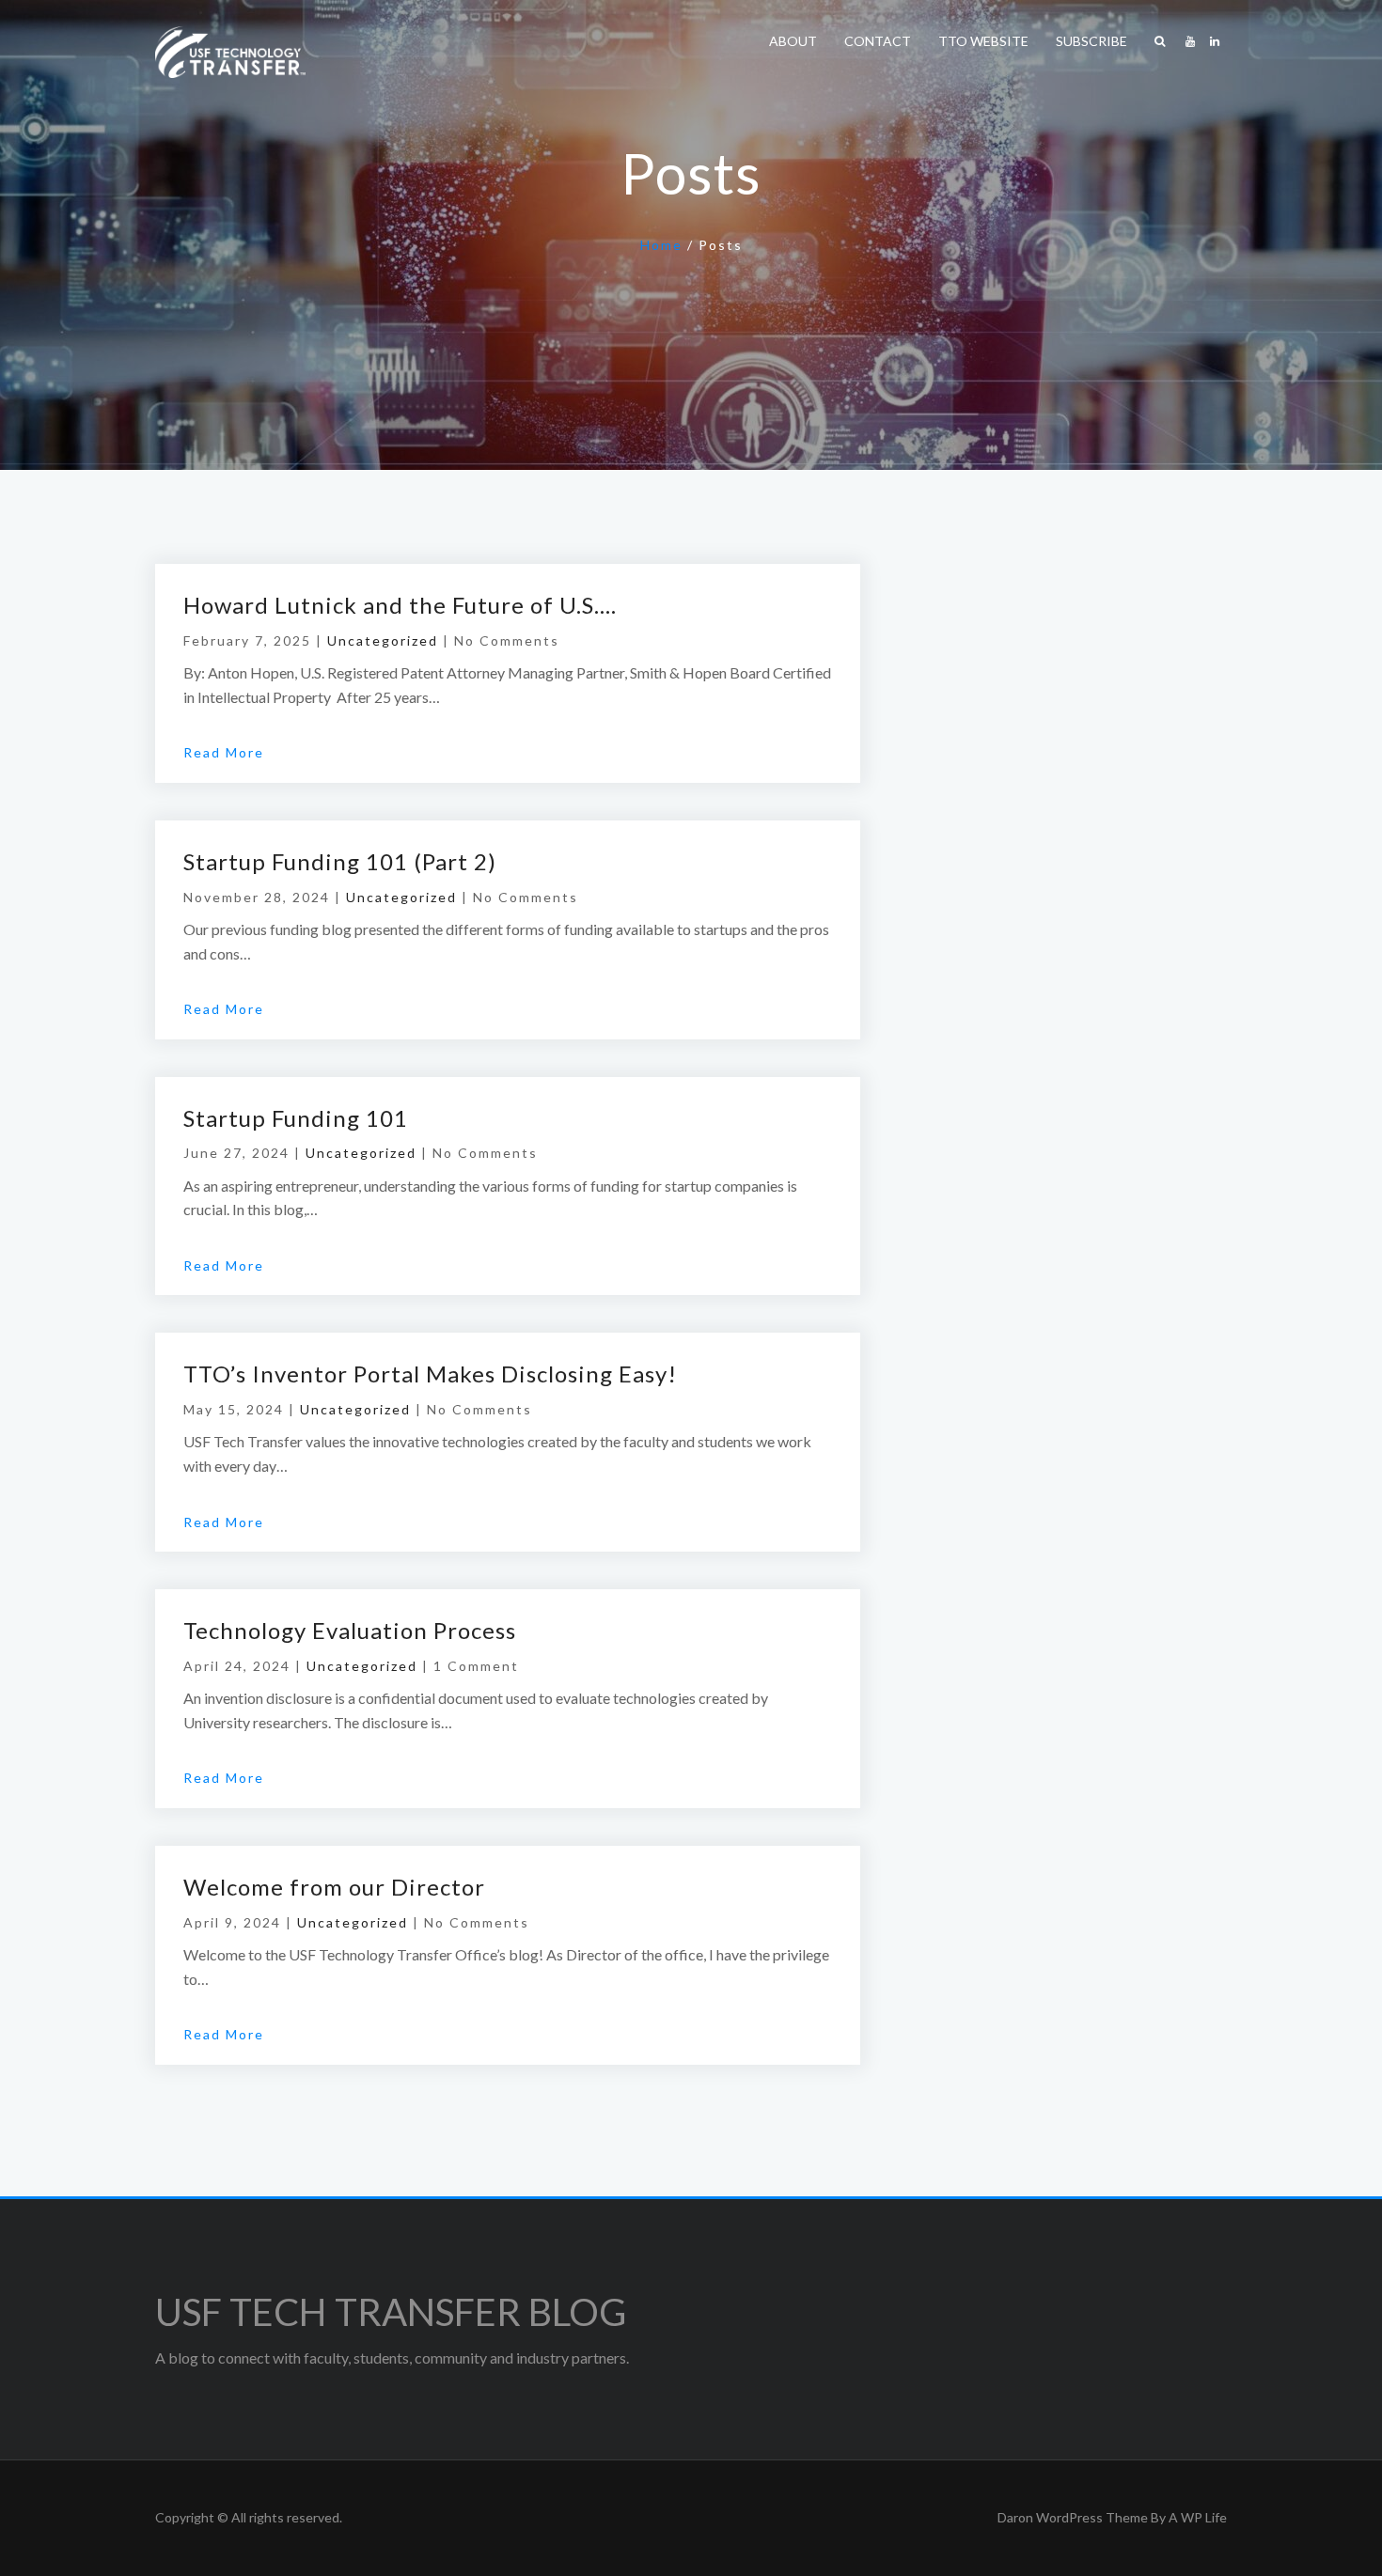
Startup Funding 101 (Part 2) (340, 861)
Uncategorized (383, 640)
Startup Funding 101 (296, 1118)
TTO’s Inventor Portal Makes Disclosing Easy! (430, 1374)
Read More (224, 752)
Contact (878, 41)
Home (661, 245)
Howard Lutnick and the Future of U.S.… (400, 605)
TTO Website (983, 41)
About (793, 41)
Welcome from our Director (334, 1887)
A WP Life (1198, 2517)
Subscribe (1091, 41)
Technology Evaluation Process (350, 1630)
